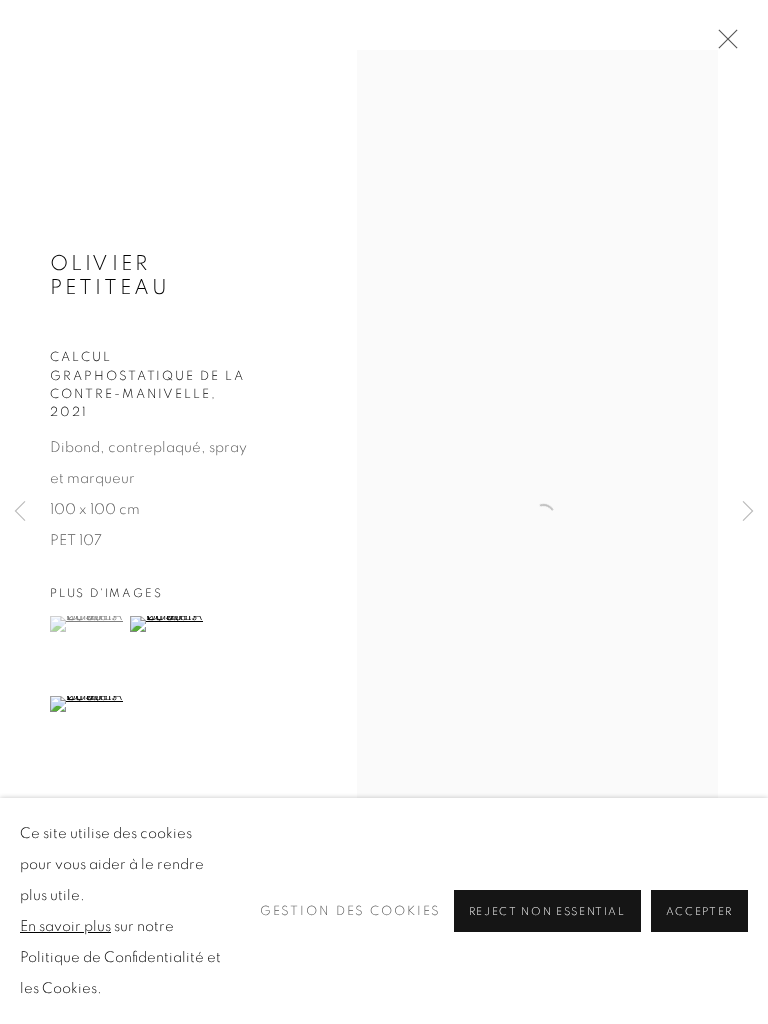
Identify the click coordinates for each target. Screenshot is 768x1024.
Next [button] (748, 512)
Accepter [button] (699, 911)
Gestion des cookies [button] (351, 911)
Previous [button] (20, 512)
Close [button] (723, 45)
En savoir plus (65, 926)
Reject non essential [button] (547, 911)
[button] (87, 624)
